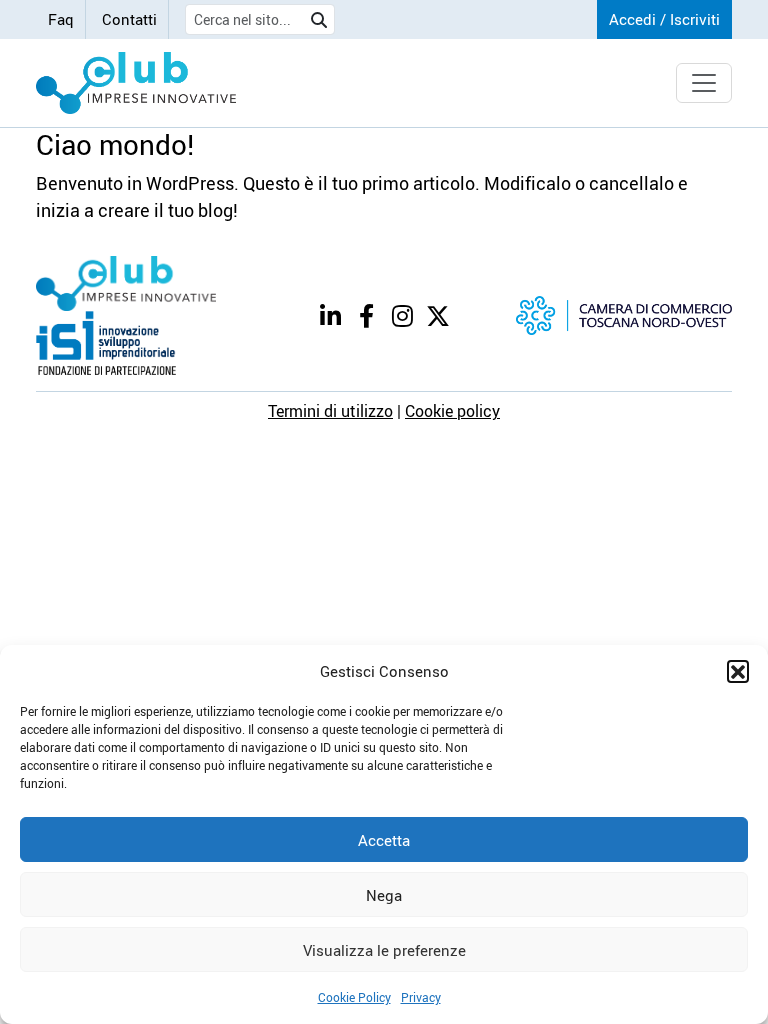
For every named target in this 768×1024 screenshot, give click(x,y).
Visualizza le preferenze (384, 950)
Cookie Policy (354, 997)
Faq (61, 19)
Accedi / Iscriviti (664, 19)
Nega (384, 895)
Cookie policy (452, 411)
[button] (738, 671)
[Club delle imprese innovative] (136, 83)
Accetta (384, 840)
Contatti (129, 19)
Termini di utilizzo (330, 411)
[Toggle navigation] (704, 83)
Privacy (421, 997)
